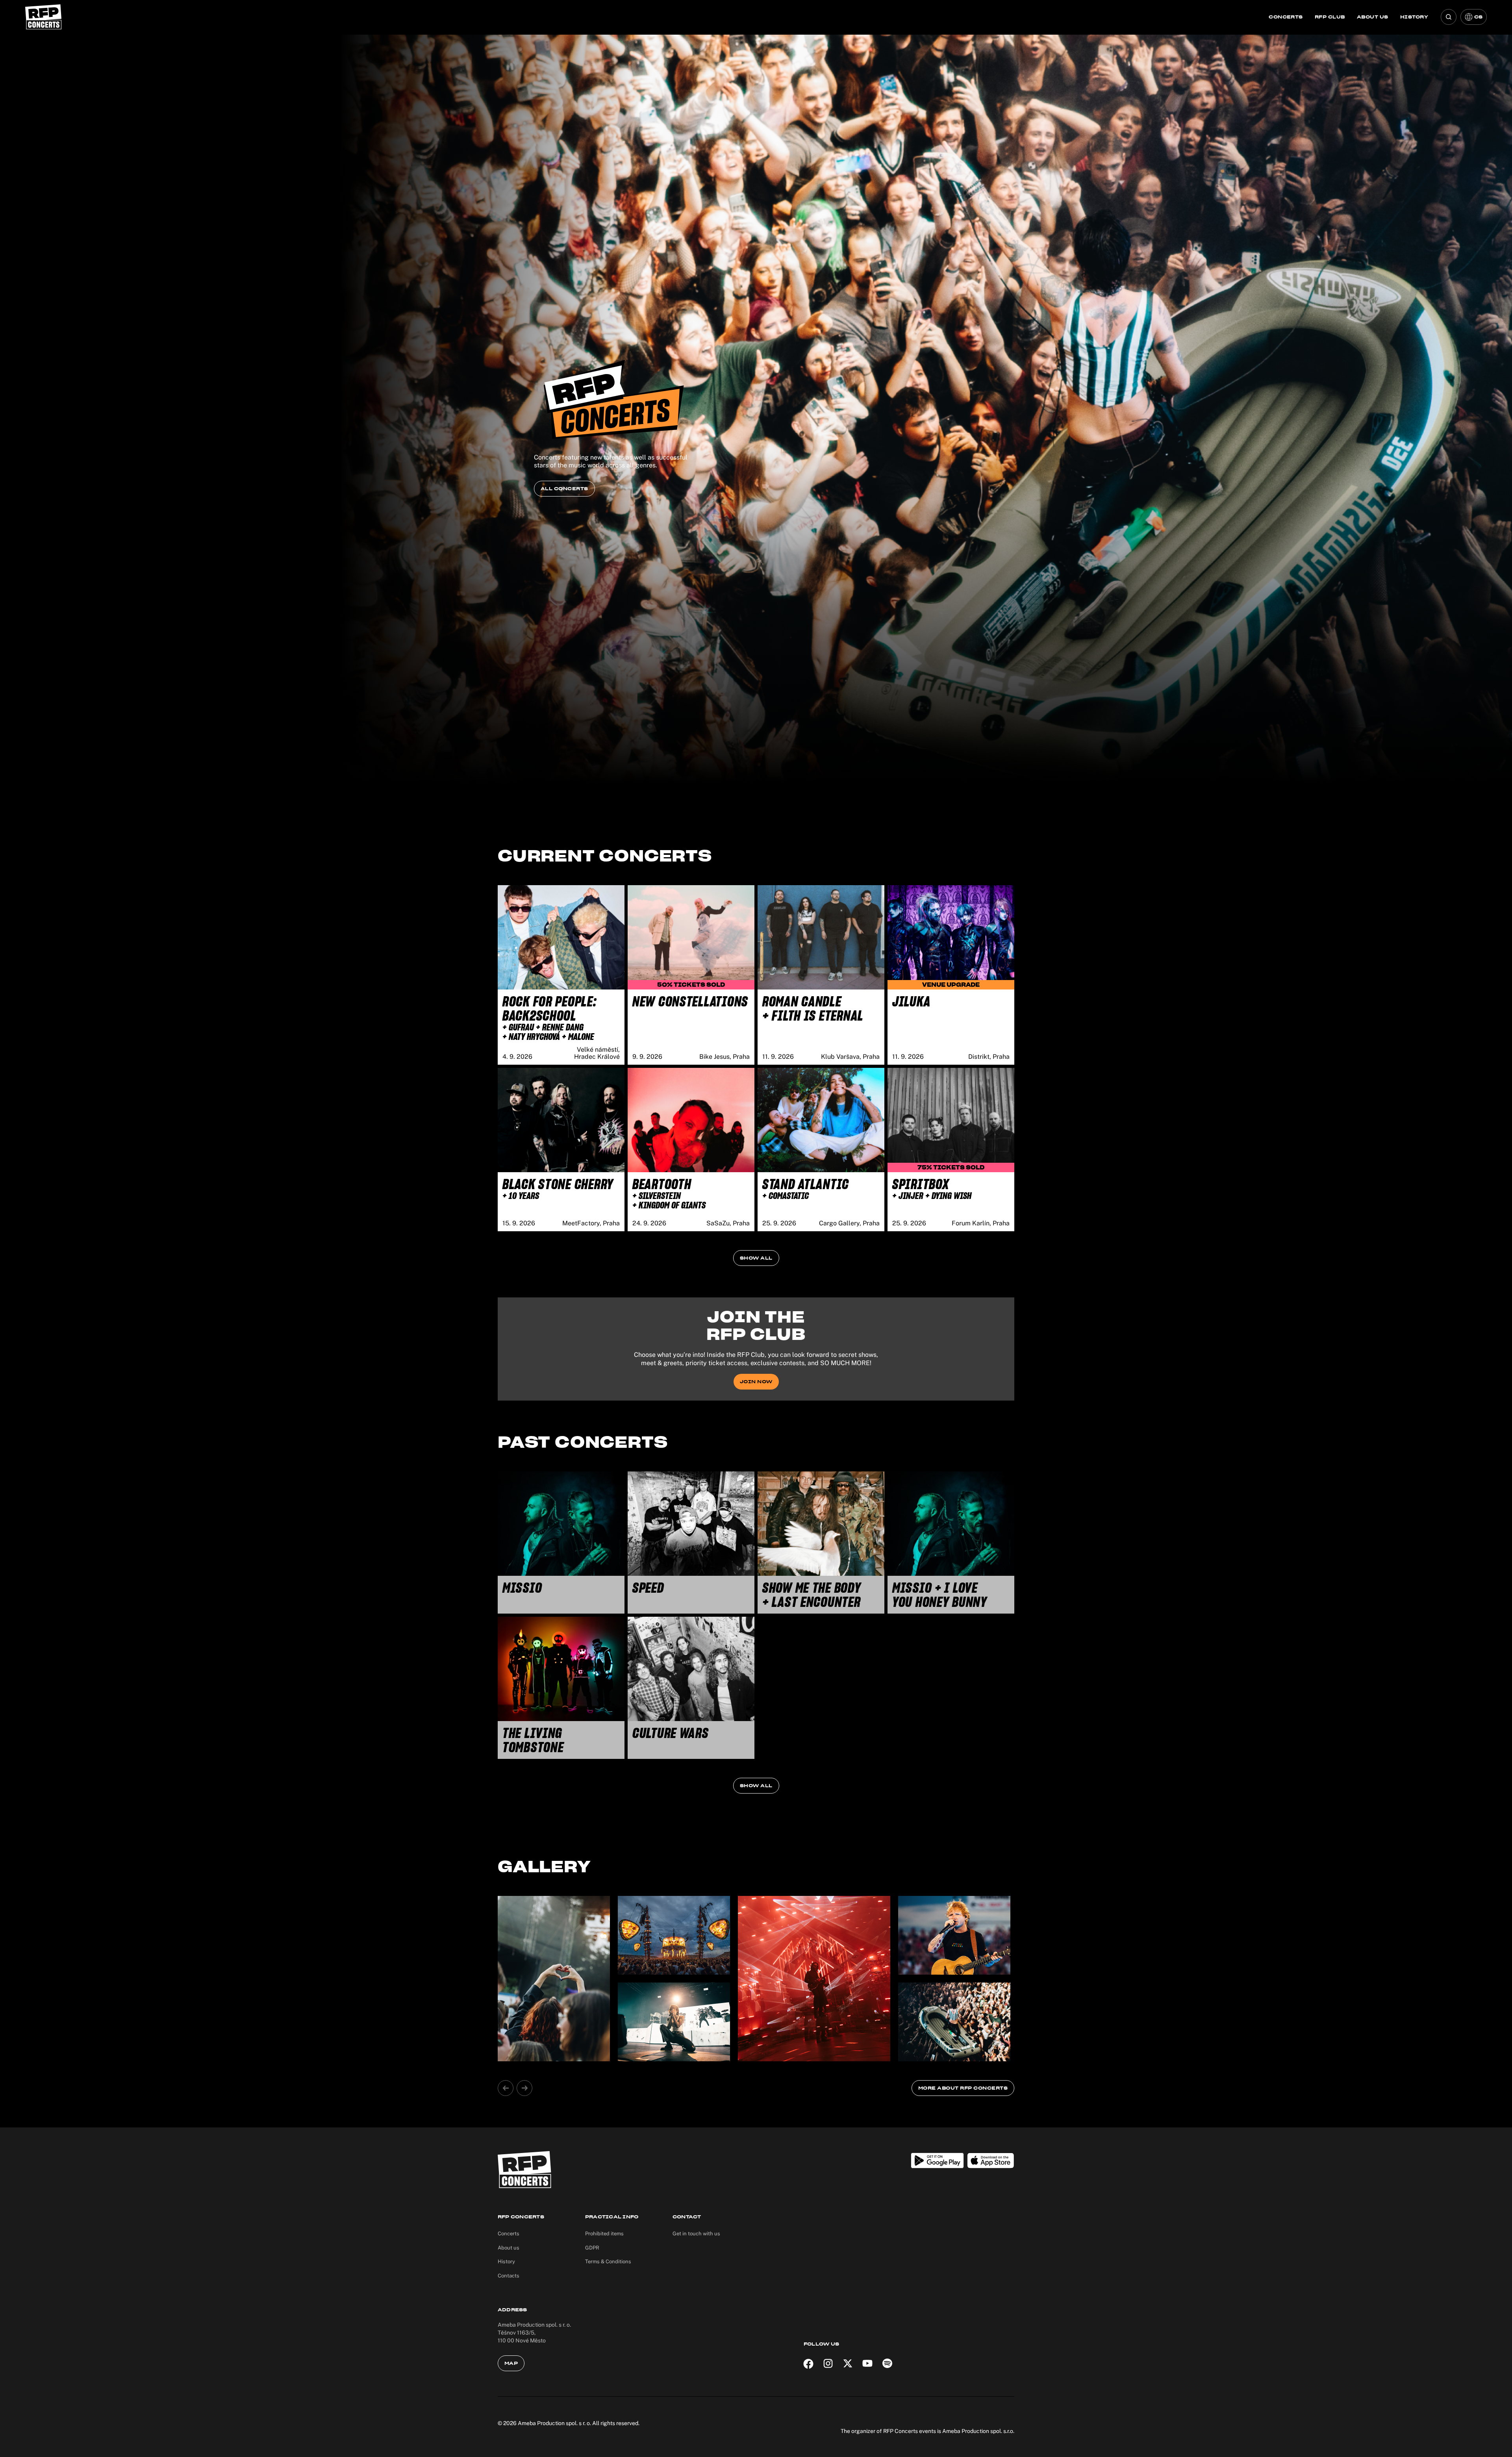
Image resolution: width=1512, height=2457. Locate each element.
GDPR (592, 2248)
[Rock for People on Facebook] (808, 2363)
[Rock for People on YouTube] (867, 2363)
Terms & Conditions (608, 2262)
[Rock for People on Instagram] (828, 2363)
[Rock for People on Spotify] (887, 2363)
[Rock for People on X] (848, 2363)
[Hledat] (1449, 17)
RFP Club (1330, 17)
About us (1373, 17)
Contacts (509, 2276)
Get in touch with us (696, 2234)
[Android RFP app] (937, 2161)
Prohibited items (604, 2234)
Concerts (1286, 17)
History (1414, 17)
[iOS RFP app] (991, 2161)
